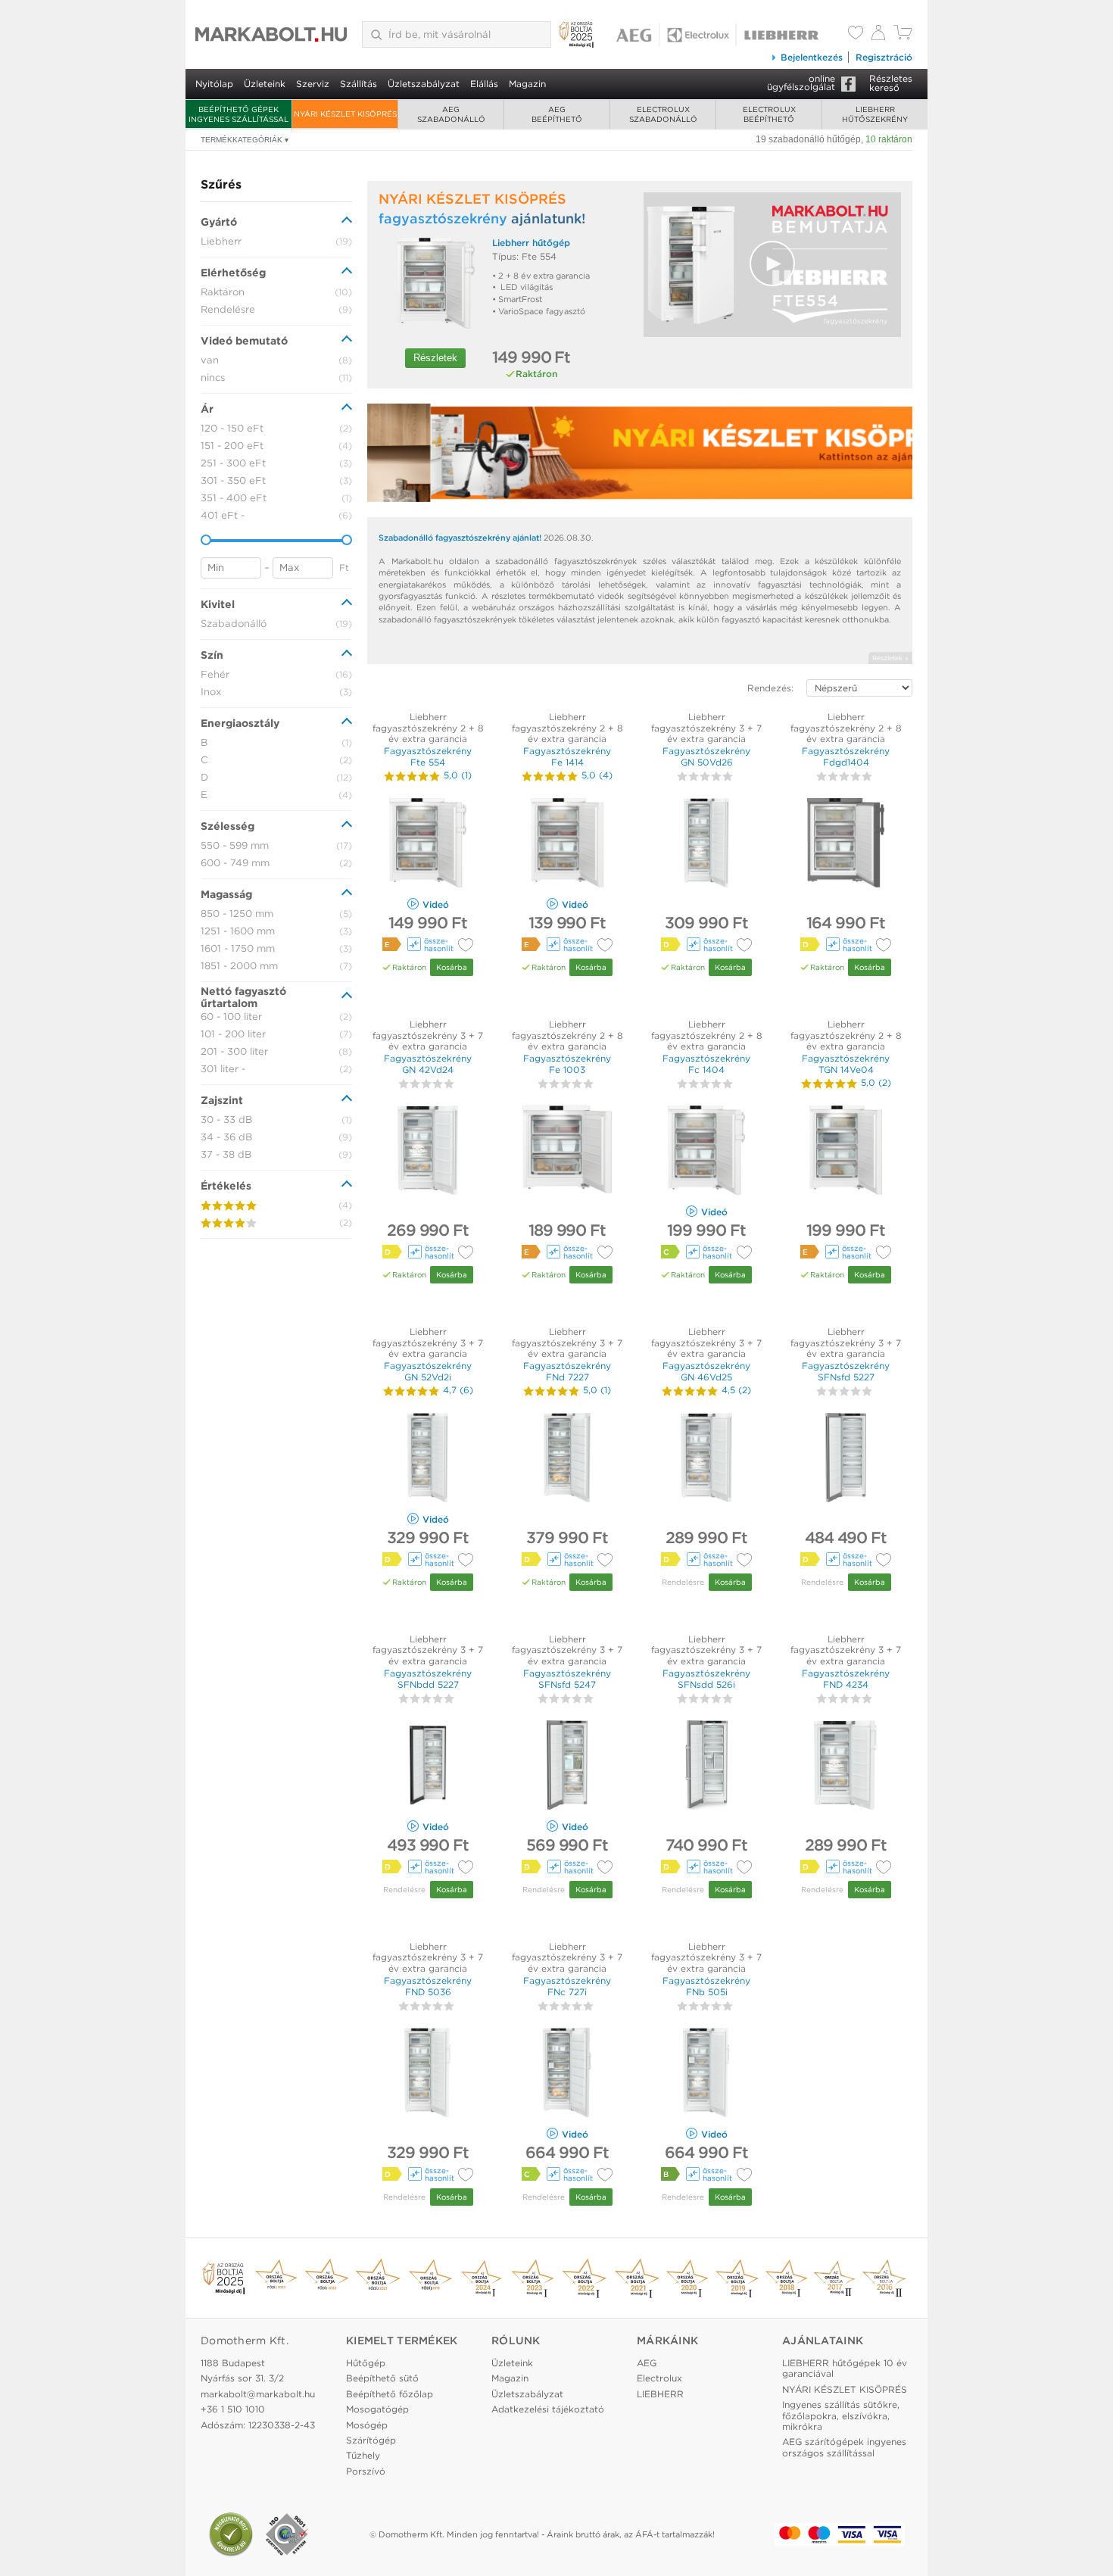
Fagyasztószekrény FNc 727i (567, 1986)
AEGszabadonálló (451, 114)
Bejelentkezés (812, 57)
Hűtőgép (366, 2363)
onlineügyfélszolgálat (801, 83)
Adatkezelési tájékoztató (548, 2409)
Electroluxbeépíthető (769, 114)
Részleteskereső (891, 83)
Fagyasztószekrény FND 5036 (428, 1986)
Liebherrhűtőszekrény (875, 114)
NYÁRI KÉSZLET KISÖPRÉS (345, 114)
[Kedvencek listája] (856, 34)
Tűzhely (363, 2455)
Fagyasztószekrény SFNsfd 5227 (846, 1371)
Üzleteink (265, 84)
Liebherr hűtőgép (531, 243)
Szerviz (313, 84)
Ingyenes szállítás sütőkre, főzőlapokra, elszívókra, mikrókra (841, 2415)
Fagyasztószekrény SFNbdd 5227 (428, 1678)
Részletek (435, 358)
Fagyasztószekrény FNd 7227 (567, 1371)
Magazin (527, 84)
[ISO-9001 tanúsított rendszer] (287, 2534)
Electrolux (659, 2378)
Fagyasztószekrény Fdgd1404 (846, 756)
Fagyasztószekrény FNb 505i (706, 1986)
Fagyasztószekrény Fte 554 (428, 756)
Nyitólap (214, 84)
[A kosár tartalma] (903, 36)
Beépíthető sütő (382, 2378)
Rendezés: (770, 688)
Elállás (484, 84)
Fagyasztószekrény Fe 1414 (567, 756)
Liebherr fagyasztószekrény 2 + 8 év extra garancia (428, 728)
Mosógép (367, 2425)
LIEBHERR (660, 2394)
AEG (647, 2363)
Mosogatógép (377, 2409)
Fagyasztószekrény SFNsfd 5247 (567, 1678)
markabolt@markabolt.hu (258, 2394)
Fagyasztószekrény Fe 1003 (567, 1063)
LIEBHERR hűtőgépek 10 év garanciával (845, 2368)
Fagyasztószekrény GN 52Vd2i (428, 1371)
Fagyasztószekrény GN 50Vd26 (706, 756)
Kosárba (452, 967)
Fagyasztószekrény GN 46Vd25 (706, 1371)
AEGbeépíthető (557, 114)
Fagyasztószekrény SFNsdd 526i (706, 1678)
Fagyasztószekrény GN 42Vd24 (428, 1063)
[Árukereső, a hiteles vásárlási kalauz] (231, 2534)
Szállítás (359, 84)
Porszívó (366, 2471)
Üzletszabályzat (424, 84)
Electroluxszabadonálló (663, 114)
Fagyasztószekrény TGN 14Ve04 (846, 1063)
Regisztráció (884, 57)
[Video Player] (772, 265)
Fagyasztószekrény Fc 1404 (706, 1063)
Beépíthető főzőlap (390, 2394)
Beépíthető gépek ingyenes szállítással (238, 114)
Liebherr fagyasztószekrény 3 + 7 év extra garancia (706, 728)
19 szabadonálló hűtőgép (808, 139)
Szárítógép (371, 2440)
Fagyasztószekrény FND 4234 (846, 1678)
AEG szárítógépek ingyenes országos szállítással (844, 2447)
